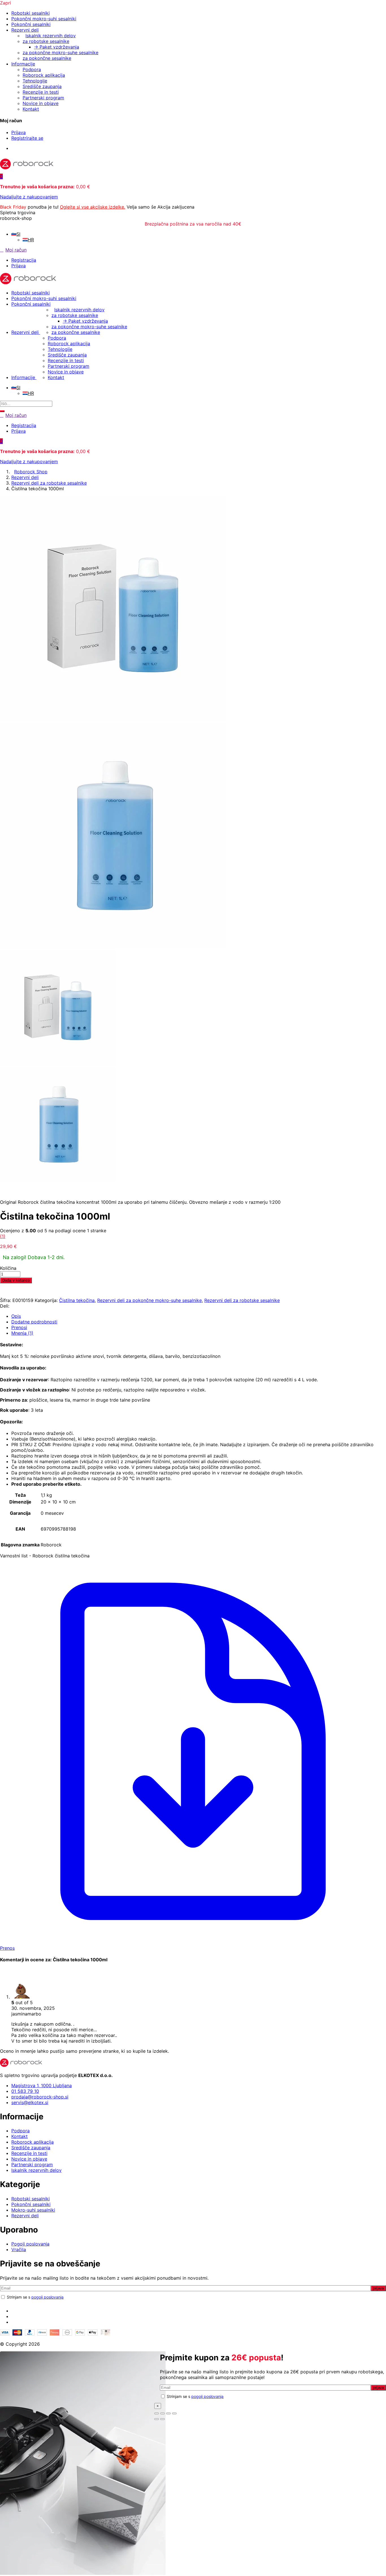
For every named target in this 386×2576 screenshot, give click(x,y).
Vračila (19, 2249)
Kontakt (31, 109)
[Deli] (168, 2413)
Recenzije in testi (41, 92)
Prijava (19, 132)
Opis (16, 1316)
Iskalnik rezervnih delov (51, 36)
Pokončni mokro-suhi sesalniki (44, 19)
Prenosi (19, 1327)
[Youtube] (13, 2322)
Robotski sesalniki (31, 13)
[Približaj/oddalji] (157, 2413)
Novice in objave (41, 103)
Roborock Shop (31, 472)
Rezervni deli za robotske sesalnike (49, 483)
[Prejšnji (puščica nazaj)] (157, 2419)
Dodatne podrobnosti (34, 1322)
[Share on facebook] (11, 1306)
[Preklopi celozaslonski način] (162, 2413)
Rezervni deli (25, 30)
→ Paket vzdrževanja (57, 47)
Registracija (24, 260)
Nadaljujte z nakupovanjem (29, 197)
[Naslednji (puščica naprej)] (162, 2419)
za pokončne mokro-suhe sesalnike (60, 52)
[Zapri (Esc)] (174, 2413)
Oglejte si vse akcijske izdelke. (93, 207)
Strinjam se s (35, 2297)
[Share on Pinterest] (19, 1306)
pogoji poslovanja (47, 2297)
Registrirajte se (27, 138)
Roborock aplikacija (44, 75)
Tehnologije (35, 81)
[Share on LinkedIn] (16, 1306)
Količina (8, 1268)
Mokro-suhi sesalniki (33, 2210)
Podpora (32, 69)
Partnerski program (43, 98)
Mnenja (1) (22, 1333)
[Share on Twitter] (14, 1306)
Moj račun (16, 250)
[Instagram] (13, 2316)
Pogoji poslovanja (30, 2244)
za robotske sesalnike (46, 41)
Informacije (23, 64)
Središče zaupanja (42, 86)
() (3, 1236)
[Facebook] (13, 2311)
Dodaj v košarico (16, 1280)
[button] (1, 176)
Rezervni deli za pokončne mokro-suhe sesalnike (149, 1300)
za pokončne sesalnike (47, 58)
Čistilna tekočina (77, 1300)
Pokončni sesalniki (31, 24)
